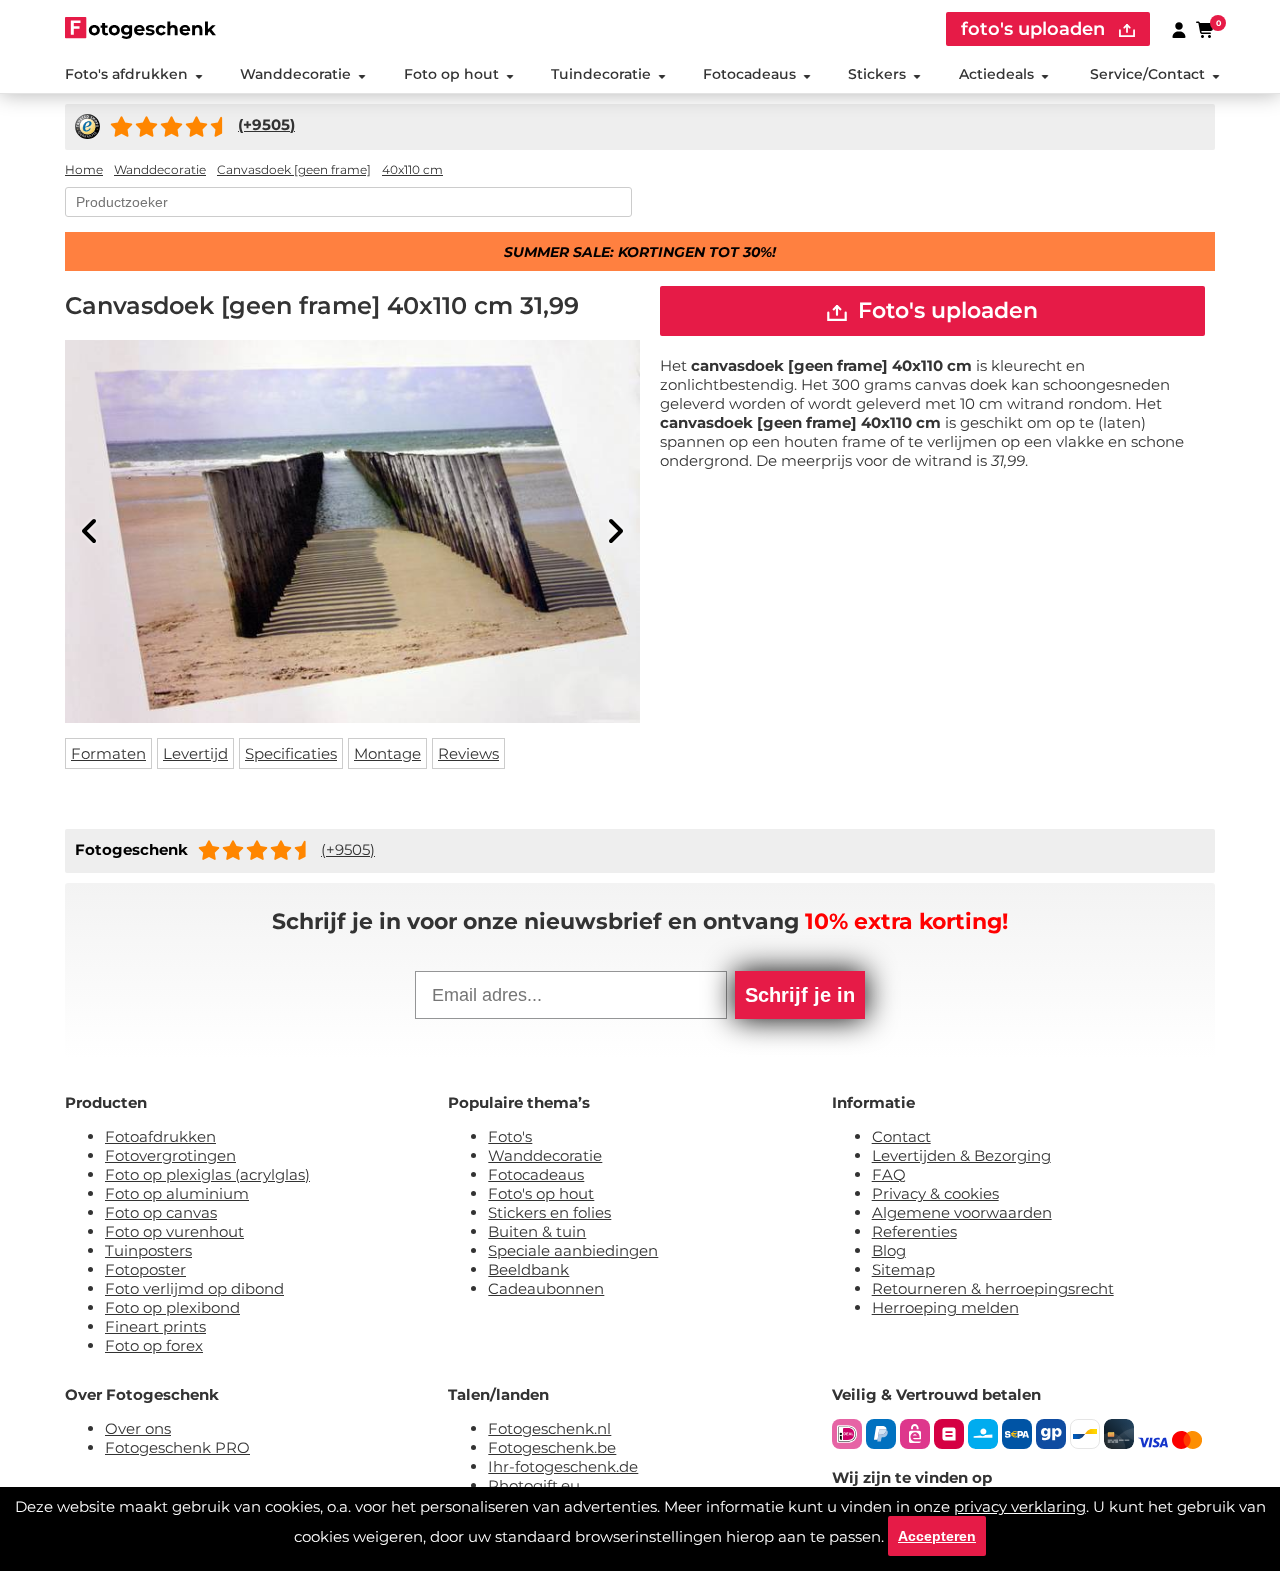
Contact (901, 1136)
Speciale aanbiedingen (573, 1250)
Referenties (914, 1231)
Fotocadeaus (749, 74)
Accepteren (937, 1536)
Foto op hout (451, 74)
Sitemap (903, 1269)
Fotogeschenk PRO (177, 1447)
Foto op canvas (161, 1212)
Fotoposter (145, 1269)
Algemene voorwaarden (962, 1212)
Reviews (468, 753)
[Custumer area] (1179, 29)
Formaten (108, 753)
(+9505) (348, 849)
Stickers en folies (549, 1212)
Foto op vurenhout (174, 1231)
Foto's (510, 1136)
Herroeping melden (945, 1307)
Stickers (877, 74)
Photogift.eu (534, 1485)
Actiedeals (996, 74)
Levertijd (195, 753)
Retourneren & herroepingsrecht (993, 1288)
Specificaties (291, 753)
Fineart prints (155, 1326)
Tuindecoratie (601, 74)
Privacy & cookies (935, 1193)
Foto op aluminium (177, 1193)
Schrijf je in (800, 995)
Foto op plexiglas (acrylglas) (207, 1174)
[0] (1206, 29)
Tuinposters (148, 1250)
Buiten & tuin (537, 1231)
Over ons (138, 1428)
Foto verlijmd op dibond (194, 1288)
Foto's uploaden (945, 310)
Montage (387, 753)
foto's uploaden (1035, 29)
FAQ (889, 1174)
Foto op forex (154, 1345)
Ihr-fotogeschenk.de (563, 1466)
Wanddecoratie (295, 74)
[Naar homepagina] (140, 27)
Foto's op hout (541, 1193)
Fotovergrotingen (170, 1155)
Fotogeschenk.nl (549, 1428)
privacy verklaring (1020, 1506)
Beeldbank (528, 1269)
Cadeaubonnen (546, 1288)
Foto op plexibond (172, 1307)
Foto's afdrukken (126, 74)
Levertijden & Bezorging (961, 1155)
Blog (889, 1250)
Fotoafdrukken (160, 1136)
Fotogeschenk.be (552, 1447)
